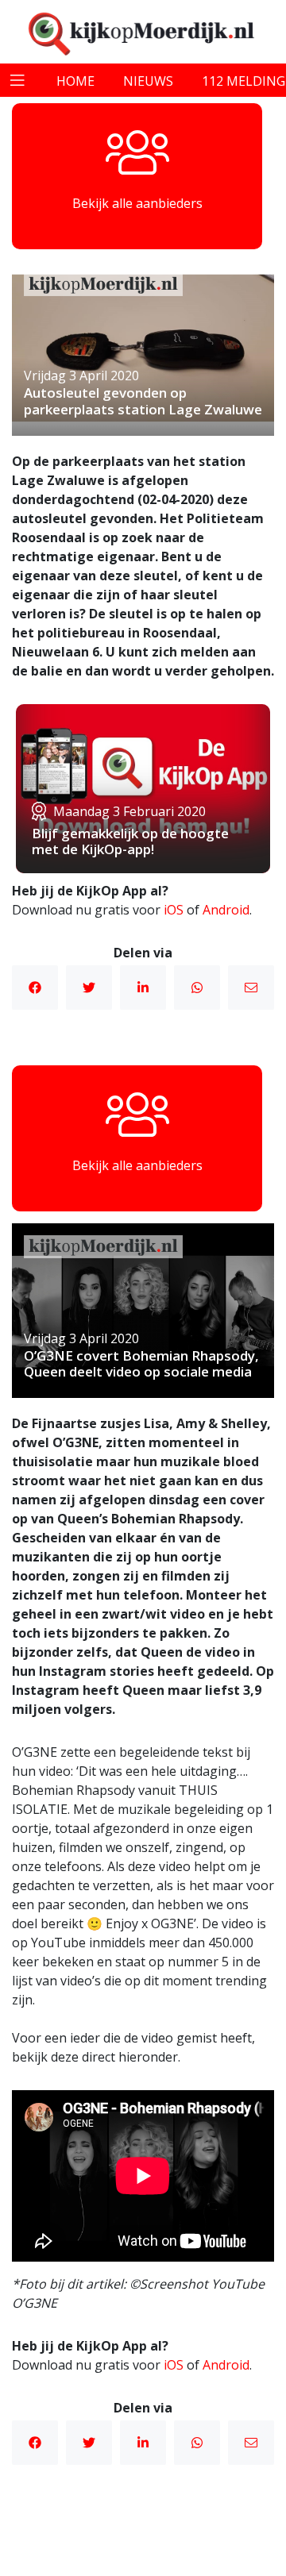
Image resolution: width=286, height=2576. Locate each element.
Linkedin (143, 988)
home (75, 81)
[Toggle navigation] (17, 80)
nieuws (148, 81)
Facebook (35, 988)
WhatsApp (197, 988)
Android (226, 910)
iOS (174, 910)
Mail (251, 988)
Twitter (89, 988)
